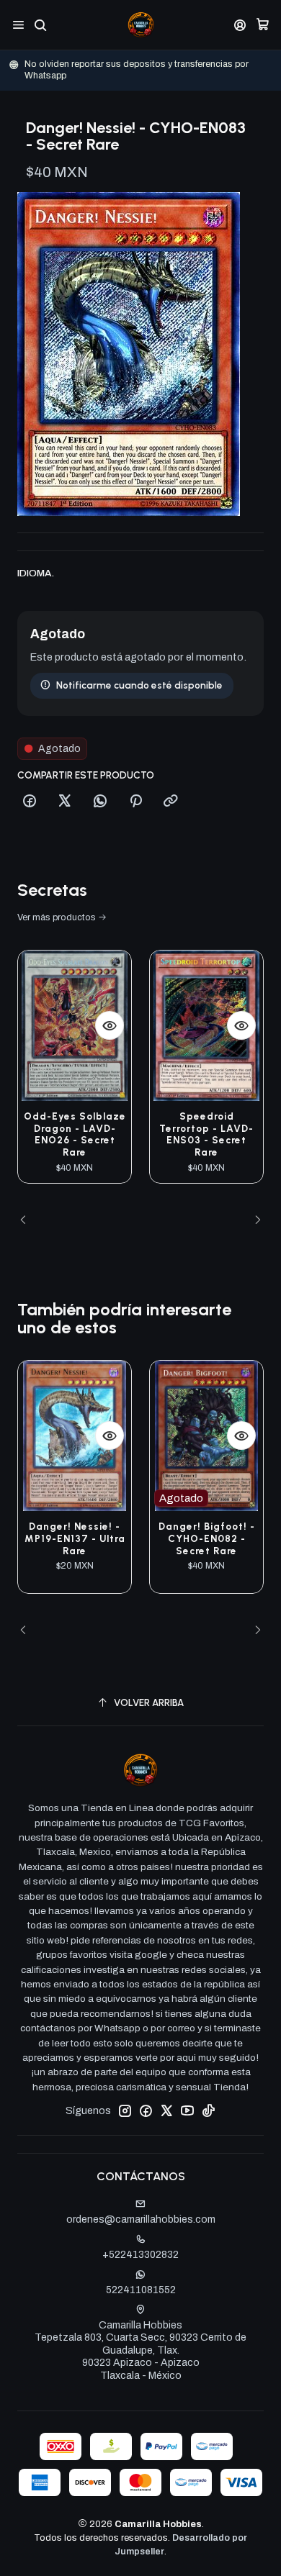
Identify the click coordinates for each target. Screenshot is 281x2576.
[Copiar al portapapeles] (171, 802)
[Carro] (263, 25)
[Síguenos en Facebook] (146, 2110)
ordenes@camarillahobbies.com (141, 2219)
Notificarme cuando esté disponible (139, 685)
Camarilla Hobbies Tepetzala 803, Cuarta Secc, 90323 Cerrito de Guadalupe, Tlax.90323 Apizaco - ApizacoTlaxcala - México (140, 2350)
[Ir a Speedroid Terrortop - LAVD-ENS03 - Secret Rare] (206, 1026)
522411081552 (141, 2290)
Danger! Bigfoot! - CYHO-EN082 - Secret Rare (207, 1538)
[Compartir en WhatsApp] (100, 802)
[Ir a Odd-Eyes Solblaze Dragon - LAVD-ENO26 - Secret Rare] (75, 1026)
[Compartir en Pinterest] (135, 802)
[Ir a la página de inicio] (141, 25)
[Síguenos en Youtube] (187, 2110)
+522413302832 (140, 2255)
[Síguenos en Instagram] (125, 2110)
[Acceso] (240, 25)
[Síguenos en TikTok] (208, 2110)
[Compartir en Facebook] (30, 802)
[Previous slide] (28, 1220)
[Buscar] (40, 25)
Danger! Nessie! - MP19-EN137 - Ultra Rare (75, 1538)
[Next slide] (253, 1220)
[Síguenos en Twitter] (166, 2110)
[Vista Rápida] (110, 1025)
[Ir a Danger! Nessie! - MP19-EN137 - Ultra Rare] (75, 1436)
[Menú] (18, 25)
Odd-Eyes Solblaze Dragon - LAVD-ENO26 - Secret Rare (75, 1134)
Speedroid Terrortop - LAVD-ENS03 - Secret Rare (206, 1134)
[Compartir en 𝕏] (65, 802)
